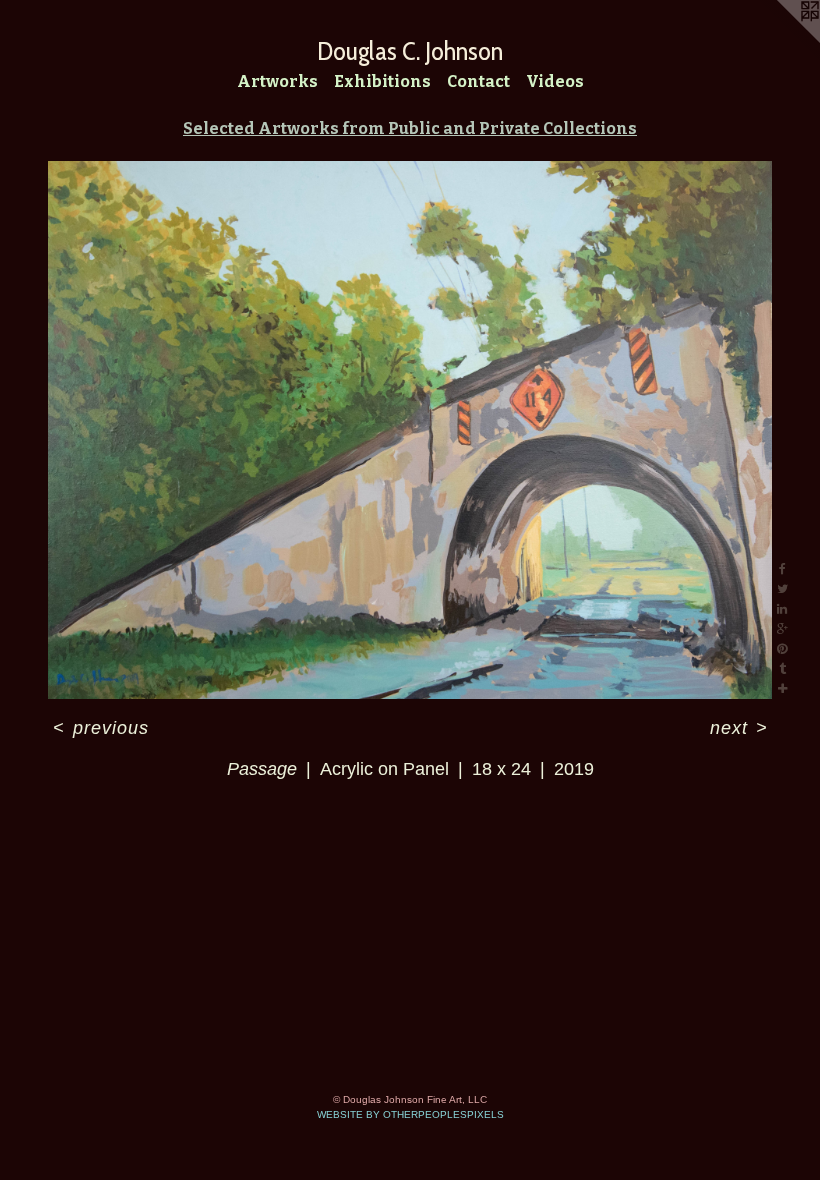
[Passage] (410, 430)
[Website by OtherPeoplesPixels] (780, 40)
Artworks (277, 81)
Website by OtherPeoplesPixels (410, 1114)
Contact (478, 81)
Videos (555, 81)
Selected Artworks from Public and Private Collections (410, 128)
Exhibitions (382, 81)
